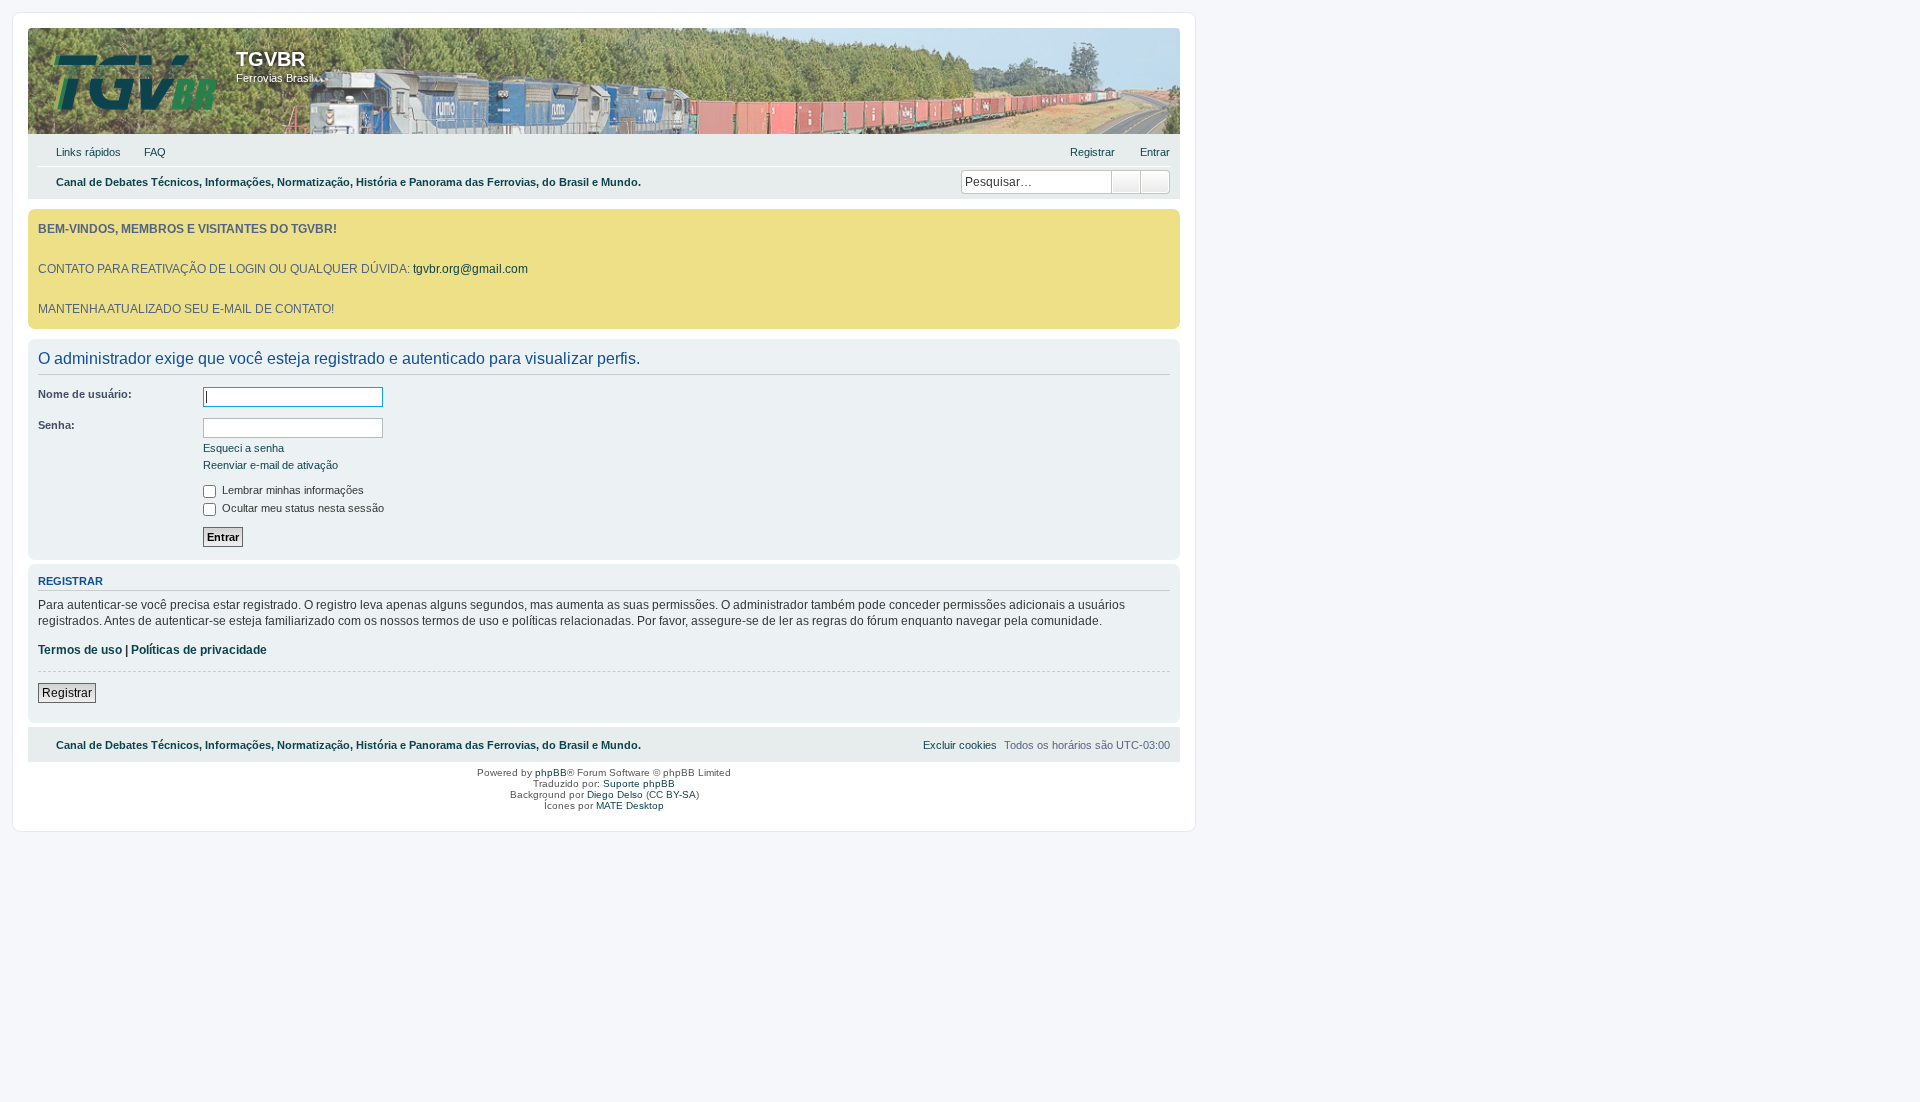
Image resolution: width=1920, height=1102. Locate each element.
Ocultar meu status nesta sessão (301, 508)
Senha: (56, 425)
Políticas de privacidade (199, 650)
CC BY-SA (672, 794)
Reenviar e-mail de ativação (270, 465)
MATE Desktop (630, 805)
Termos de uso (80, 650)
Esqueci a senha (243, 448)
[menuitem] (146, 152)
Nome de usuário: (85, 394)
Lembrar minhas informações (291, 490)
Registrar (67, 693)
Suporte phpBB (639, 783)
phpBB (551, 772)
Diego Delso (615, 794)
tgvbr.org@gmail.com (470, 269)
